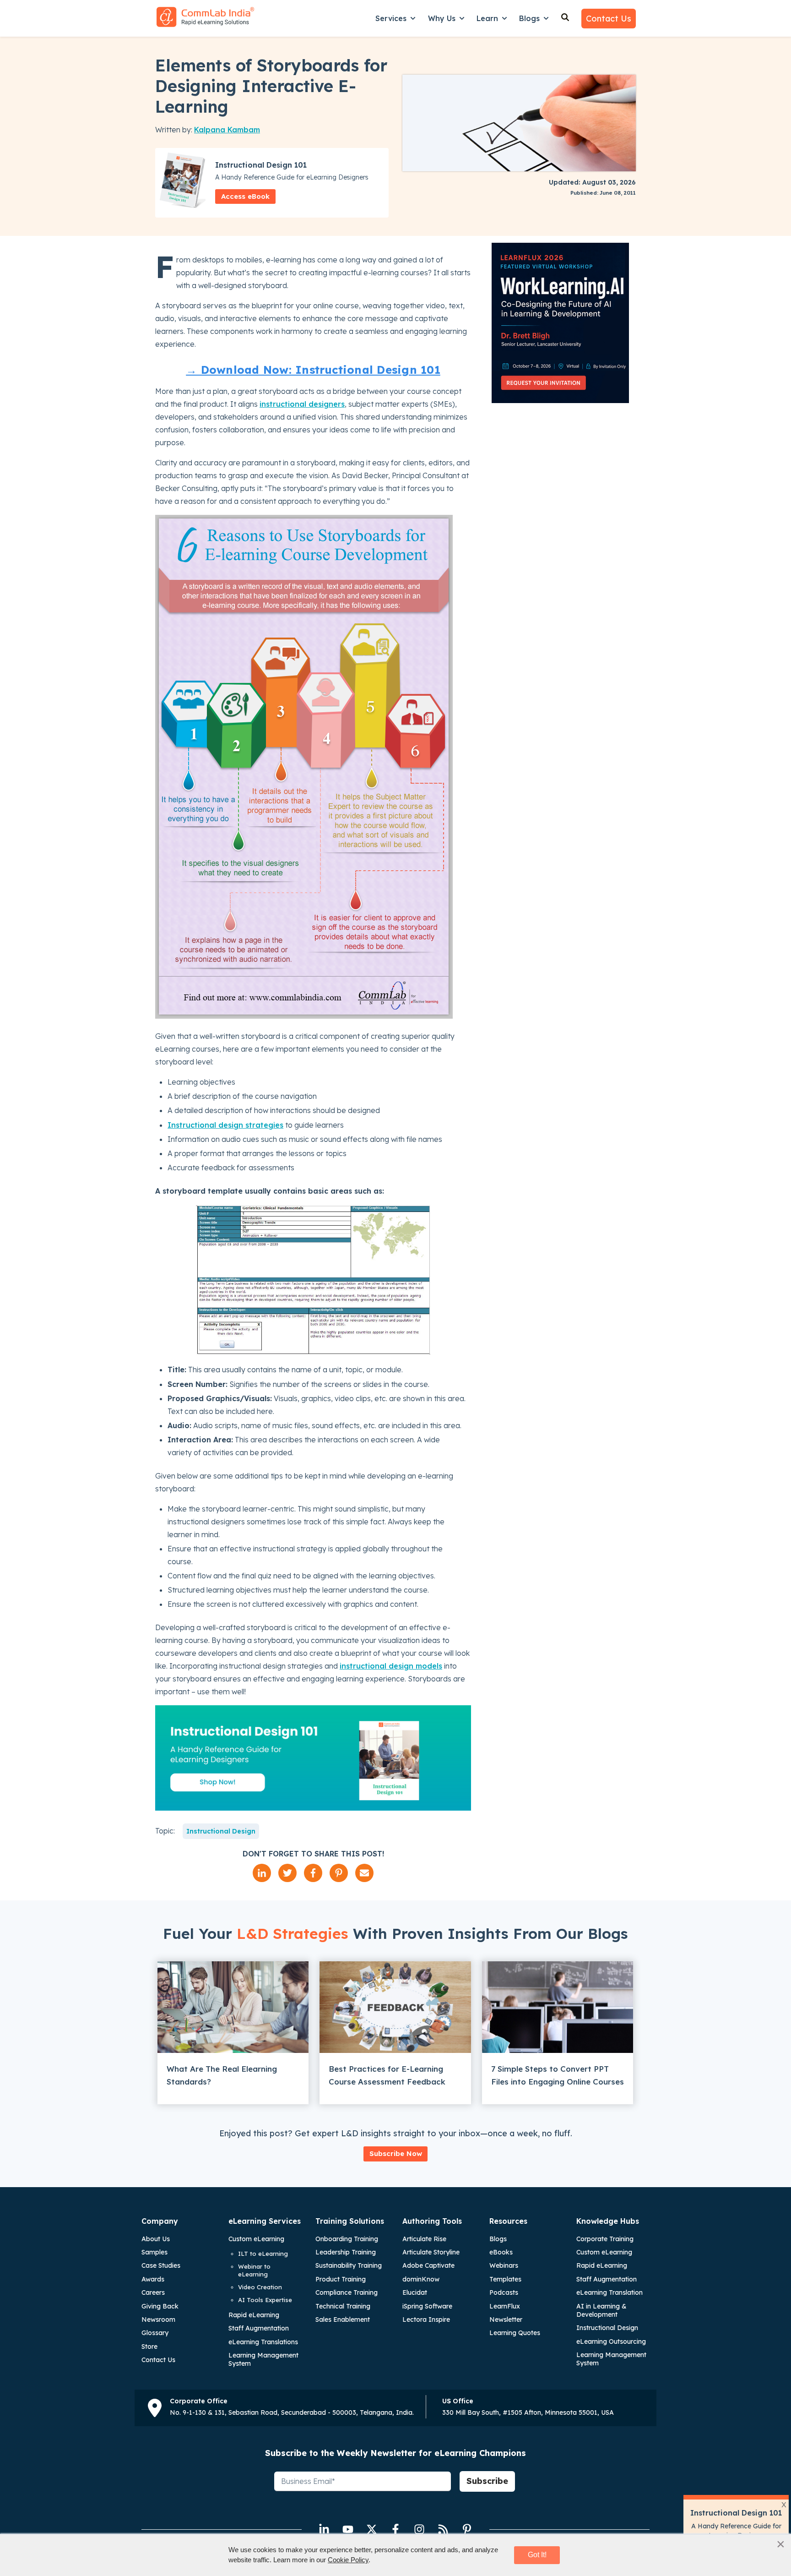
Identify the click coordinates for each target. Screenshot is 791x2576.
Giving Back (160, 2306)
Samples (154, 2252)
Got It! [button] (537, 2555)
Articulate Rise (424, 2239)
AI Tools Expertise (265, 2300)
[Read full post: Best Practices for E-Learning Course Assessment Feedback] (395, 2007)
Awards (153, 2279)
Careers (153, 2292)
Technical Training (343, 2306)
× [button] (781, 2544)
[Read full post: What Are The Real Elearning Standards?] (233, 2007)
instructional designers (302, 404)
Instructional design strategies (225, 1125)
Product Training (341, 2279)
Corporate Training (605, 2239)
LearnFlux (505, 2306)
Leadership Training (346, 2252)
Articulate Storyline (431, 2252)
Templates (505, 2279)
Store (149, 2347)
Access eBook (245, 196)
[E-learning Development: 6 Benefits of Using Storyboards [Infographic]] (304, 1016)
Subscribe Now (396, 2153)
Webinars (504, 2265)
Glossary (155, 2333)
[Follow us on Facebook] (395, 2529)
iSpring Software (427, 2306)
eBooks (501, 2252)
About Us (156, 2239)
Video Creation (260, 2287)
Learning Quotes (515, 2333)
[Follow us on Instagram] (419, 2529)
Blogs (529, 18)
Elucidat (415, 2292)
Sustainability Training (349, 2265)
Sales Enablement (343, 2319)
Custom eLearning (256, 2239)
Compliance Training (347, 2292)
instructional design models (391, 1666)
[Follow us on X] (372, 2529)
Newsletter (506, 2319)
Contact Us (609, 19)
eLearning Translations (263, 2342)
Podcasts (504, 2292)
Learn (487, 18)
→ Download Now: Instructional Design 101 (313, 370)
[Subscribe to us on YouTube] (348, 2529)
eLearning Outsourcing (611, 2341)
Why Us (442, 18)
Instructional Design (221, 1831)
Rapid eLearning (254, 2315)
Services (391, 18)
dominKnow (421, 2279)
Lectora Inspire (426, 2319)
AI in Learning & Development (601, 2310)
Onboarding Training (347, 2239)
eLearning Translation (610, 2292)
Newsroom (158, 2319)
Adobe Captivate (428, 2265)
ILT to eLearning (263, 2254)
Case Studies (161, 2265)
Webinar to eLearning (254, 2270)
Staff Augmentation (259, 2328)
